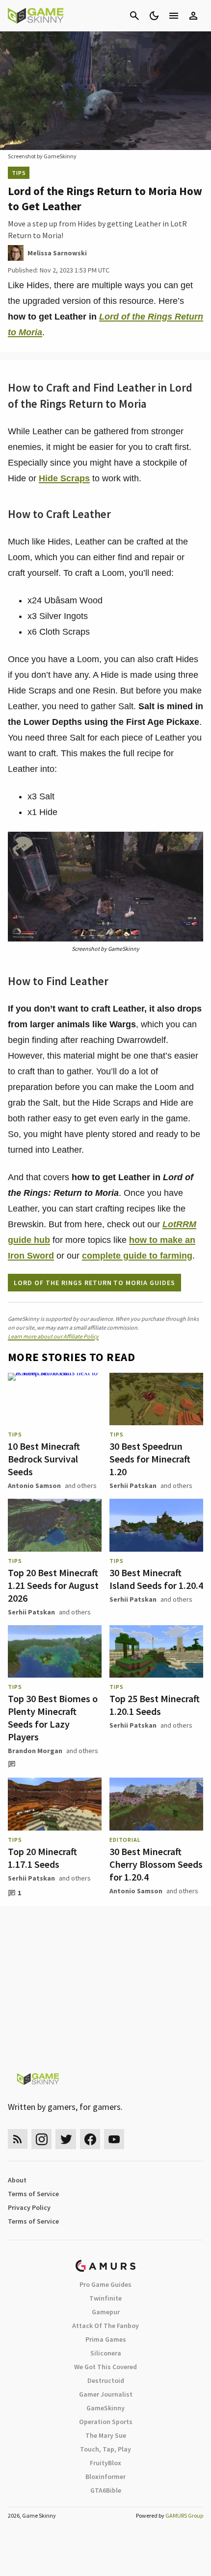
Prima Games (106, 2339)
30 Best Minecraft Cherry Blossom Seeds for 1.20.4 (156, 1864)
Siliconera (106, 2353)
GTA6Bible (106, 2490)
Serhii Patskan (133, 1486)
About (17, 2180)
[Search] (134, 16)
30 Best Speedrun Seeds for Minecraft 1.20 (150, 1459)
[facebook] (90, 2139)
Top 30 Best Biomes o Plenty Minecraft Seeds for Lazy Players (53, 1718)
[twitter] (66, 2139)
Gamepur (106, 2312)
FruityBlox (105, 2463)
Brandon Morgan (35, 1751)
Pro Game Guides (105, 2284)
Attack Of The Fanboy (105, 2326)
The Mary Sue (106, 2435)
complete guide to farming (137, 1256)
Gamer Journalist (106, 2394)
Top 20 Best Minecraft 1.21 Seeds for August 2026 (53, 1585)
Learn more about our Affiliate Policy (53, 1336)
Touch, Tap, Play (105, 2449)
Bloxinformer (105, 2477)
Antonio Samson (34, 1486)
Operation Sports (106, 2422)
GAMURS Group (184, 2515)
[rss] (18, 2139)
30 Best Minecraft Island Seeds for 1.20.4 (156, 1579)
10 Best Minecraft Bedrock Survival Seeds (44, 1459)
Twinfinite (105, 2298)
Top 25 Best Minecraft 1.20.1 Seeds (155, 1705)
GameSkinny (105, 2408)
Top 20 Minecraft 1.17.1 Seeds (42, 1858)
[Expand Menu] (174, 16)
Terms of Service (33, 2194)
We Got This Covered (105, 2367)
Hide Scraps (64, 478)
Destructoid (106, 2380)
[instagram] (41, 2139)
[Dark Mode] (154, 16)
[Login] (193, 16)
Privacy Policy (29, 2207)
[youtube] (114, 2139)
